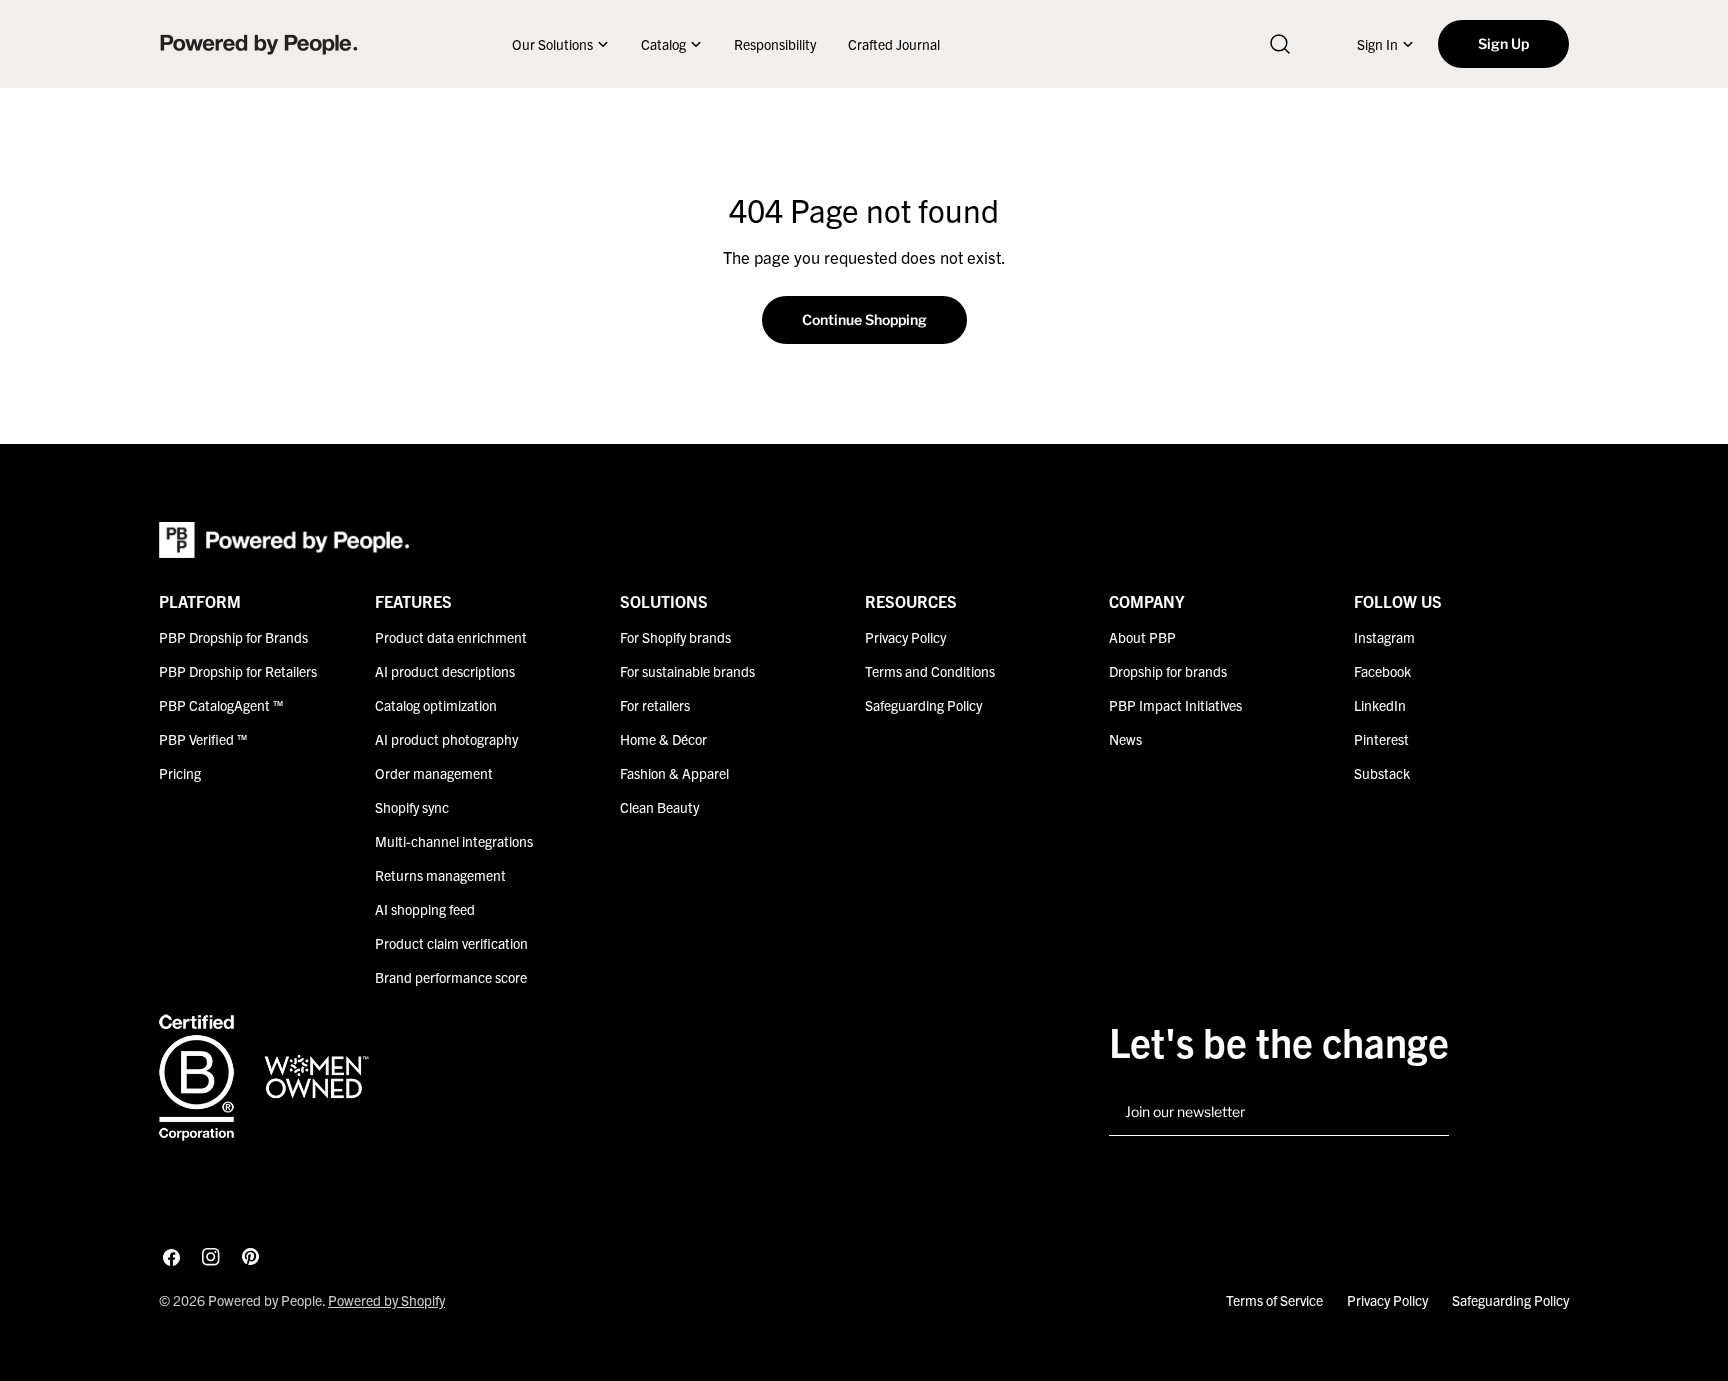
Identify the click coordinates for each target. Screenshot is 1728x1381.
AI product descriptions (445, 671)
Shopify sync (412, 807)
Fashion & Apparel (674, 773)
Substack (1382, 773)
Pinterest (1381, 739)
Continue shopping (864, 319)
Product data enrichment (451, 637)
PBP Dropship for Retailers (238, 671)
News (1125, 739)
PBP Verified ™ (203, 739)
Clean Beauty (659, 807)
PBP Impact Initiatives (1175, 705)
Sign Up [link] (1503, 43)
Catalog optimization (436, 705)
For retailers (655, 705)
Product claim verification (451, 943)
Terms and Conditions (930, 671)
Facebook (1382, 671)
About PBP (1142, 637)
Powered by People (265, 1300)
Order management (434, 773)
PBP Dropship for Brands (233, 637)
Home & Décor (663, 739)
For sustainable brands (687, 671)
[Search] (1280, 44)
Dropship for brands (1168, 671)
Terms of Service (1274, 1300)
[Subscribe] (1426, 1113)
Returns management (440, 875)
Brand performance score (451, 977)
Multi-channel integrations (454, 841)
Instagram (1384, 637)
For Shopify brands (675, 637)
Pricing (180, 773)
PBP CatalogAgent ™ (221, 705)
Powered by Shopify (386, 1300)
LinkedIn (1380, 705)
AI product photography (446, 739)
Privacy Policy (905, 637)
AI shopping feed (425, 909)
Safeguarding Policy (923, 705)
